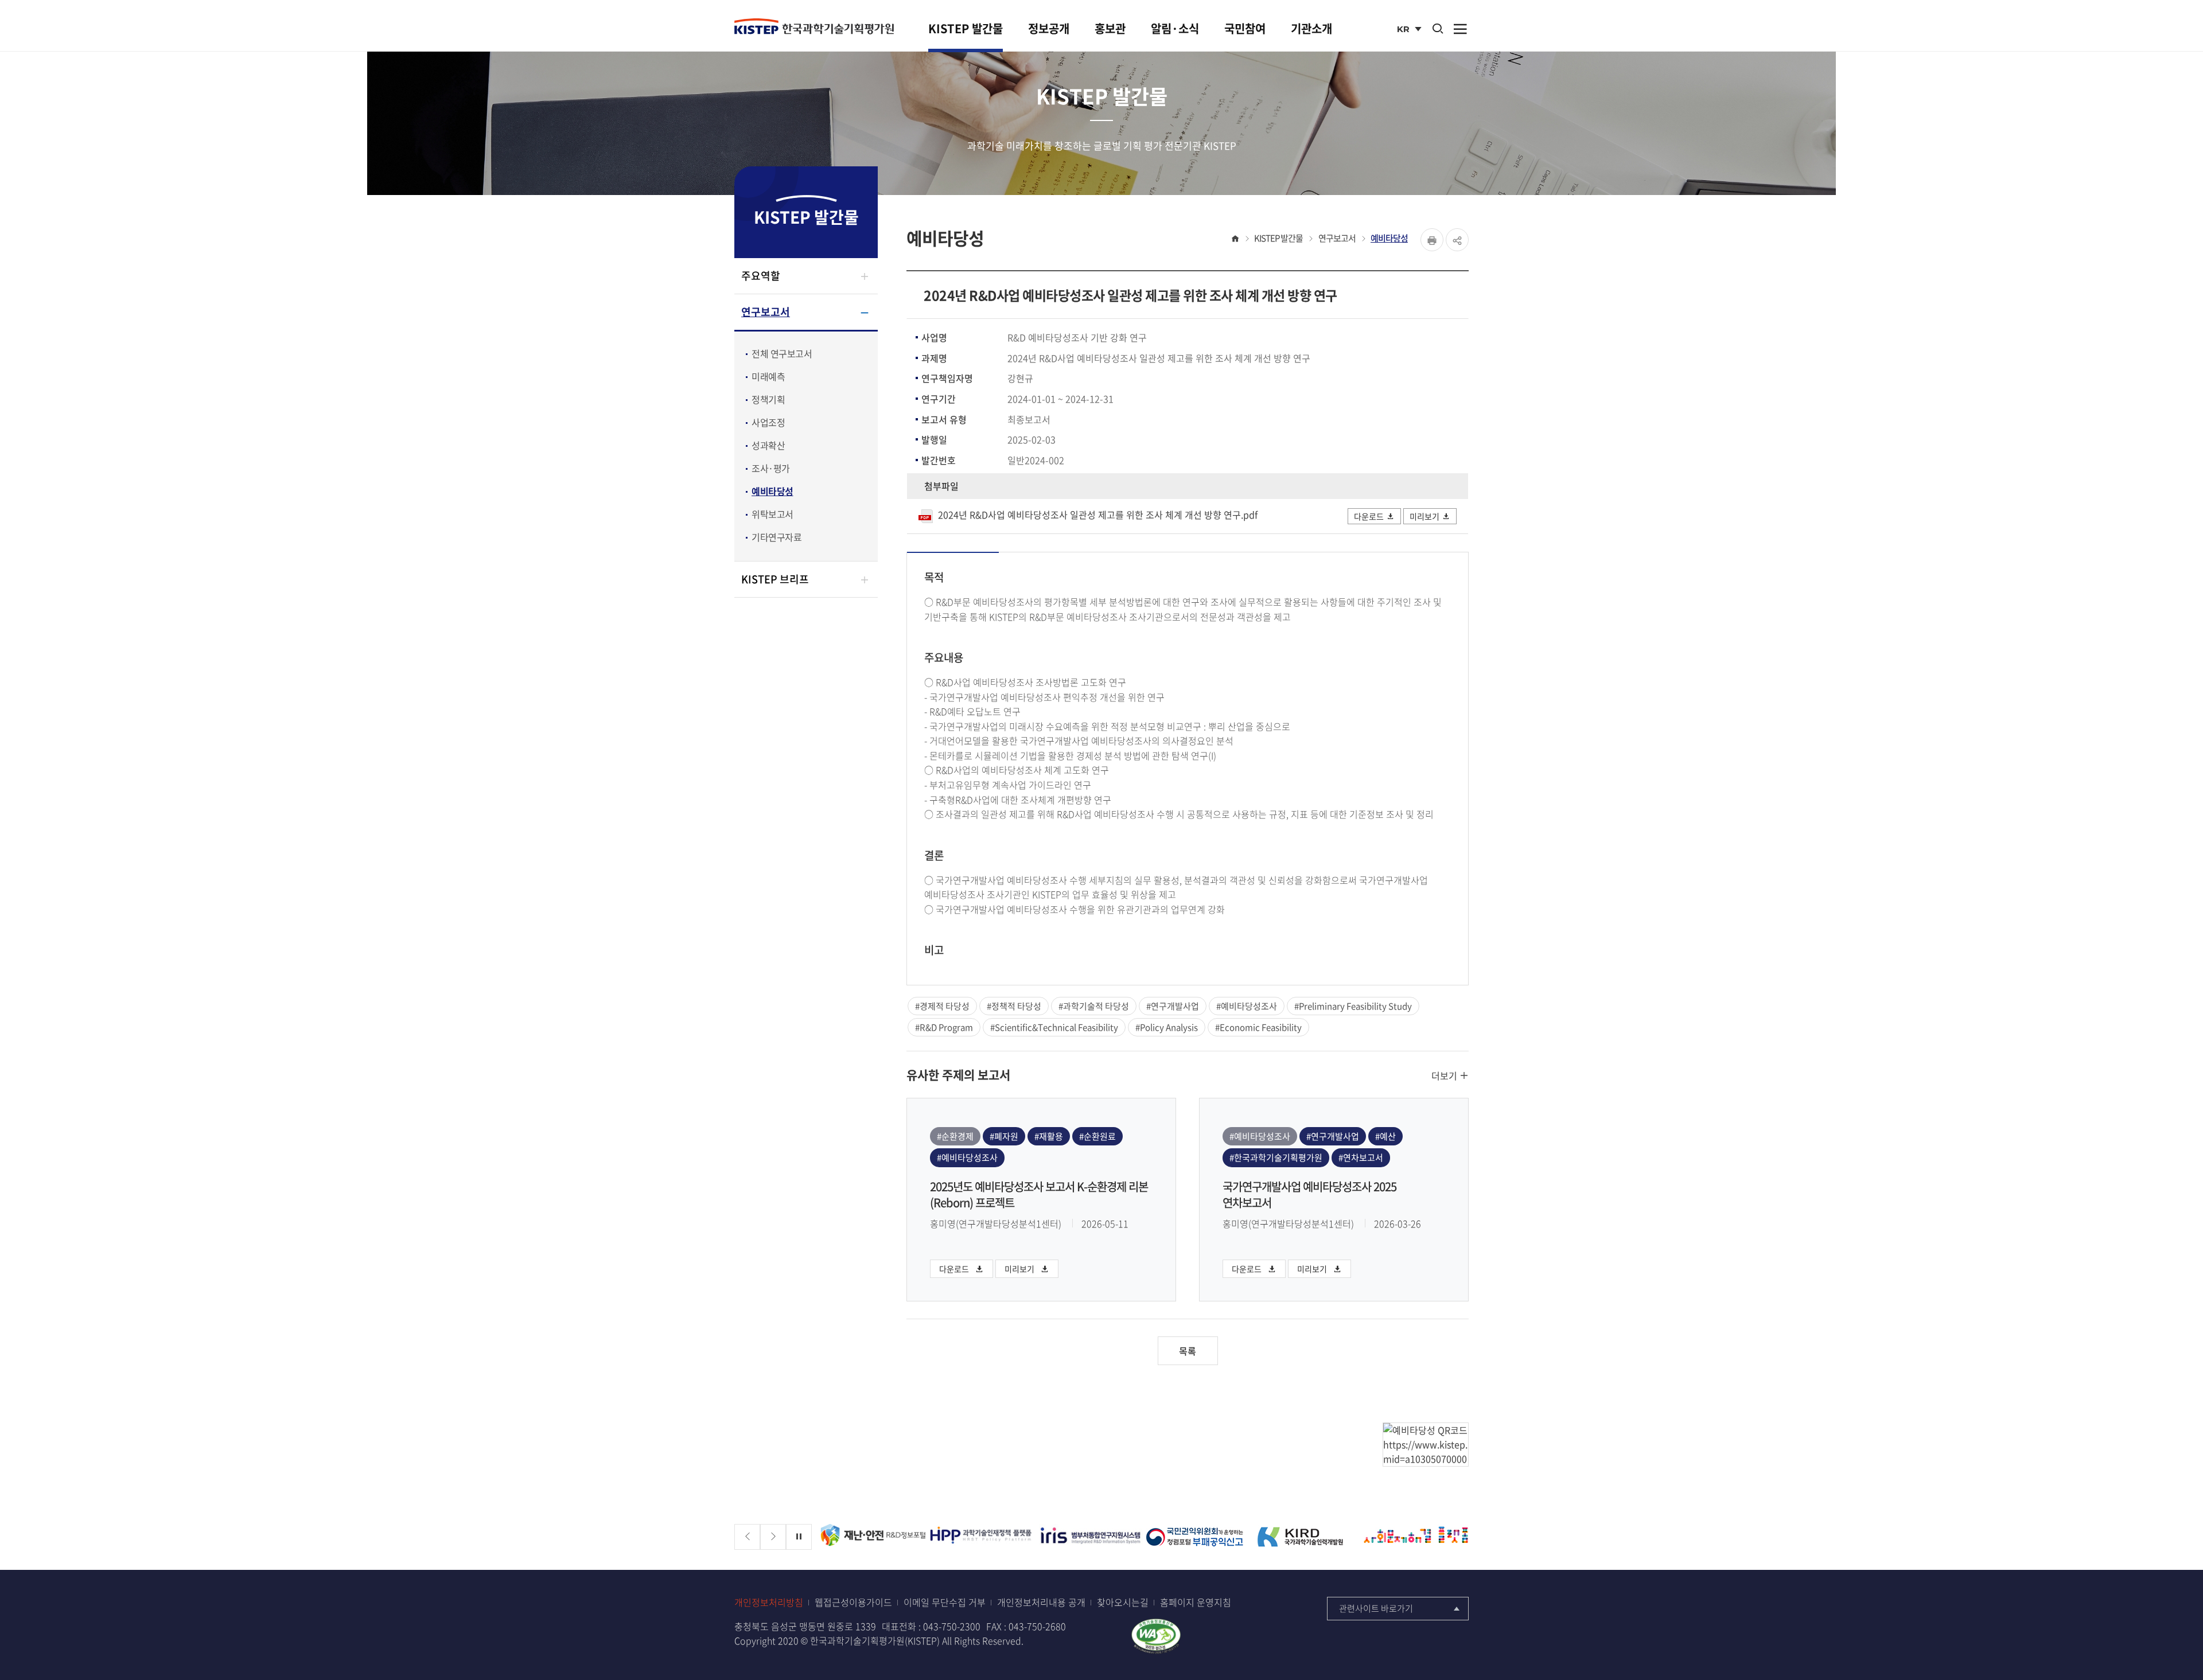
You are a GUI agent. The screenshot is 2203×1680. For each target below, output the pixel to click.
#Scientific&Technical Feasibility (1054, 1027)
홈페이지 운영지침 (1196, 1602)
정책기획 (768, 399)
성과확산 (768, 445)
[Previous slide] (747, 1537)
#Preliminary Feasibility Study (1353, 1006)
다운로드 (1369, 516)
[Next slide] (773, 1537)
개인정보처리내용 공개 (1041, 1602)
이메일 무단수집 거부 (945, 1602)
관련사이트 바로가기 (1376, 1608)
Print (1432, 240)
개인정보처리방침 (769, 1602)
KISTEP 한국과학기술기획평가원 (814, 27)
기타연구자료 (777, 537)
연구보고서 (766, 312)
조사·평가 (771, 468)
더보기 (1445, 1075)
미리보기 (1424, 516)
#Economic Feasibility (1258, 1027)
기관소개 (1311, 28)
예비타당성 (772, 491)
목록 (1188, 1351)
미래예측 (768, 376)
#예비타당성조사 (1247, 1006)
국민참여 (1245, 28)
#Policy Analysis (1167, 1027)
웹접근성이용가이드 (853, 1602)
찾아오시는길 (1123, 1602)
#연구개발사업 (1173, 1006)
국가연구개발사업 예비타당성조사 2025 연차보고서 (1309, 1195)
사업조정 (768, 422)
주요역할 (761, 276)
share (1457, 240)
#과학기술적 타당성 (1094, 1006)
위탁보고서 (772, 514)
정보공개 (1049, 28)
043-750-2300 (952, 1626)
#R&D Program (944, 1027)
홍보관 (1110, 28)
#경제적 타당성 (942, 1006)
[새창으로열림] (1156, 1635)
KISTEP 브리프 (775, 579)
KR (1410, 30)
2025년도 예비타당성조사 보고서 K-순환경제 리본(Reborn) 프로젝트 (1039, 1195)
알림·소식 (1175, 28)
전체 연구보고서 (782, 353)
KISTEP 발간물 (966, 28)
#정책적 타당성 (1014, 1006)
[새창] (873, 1537)
